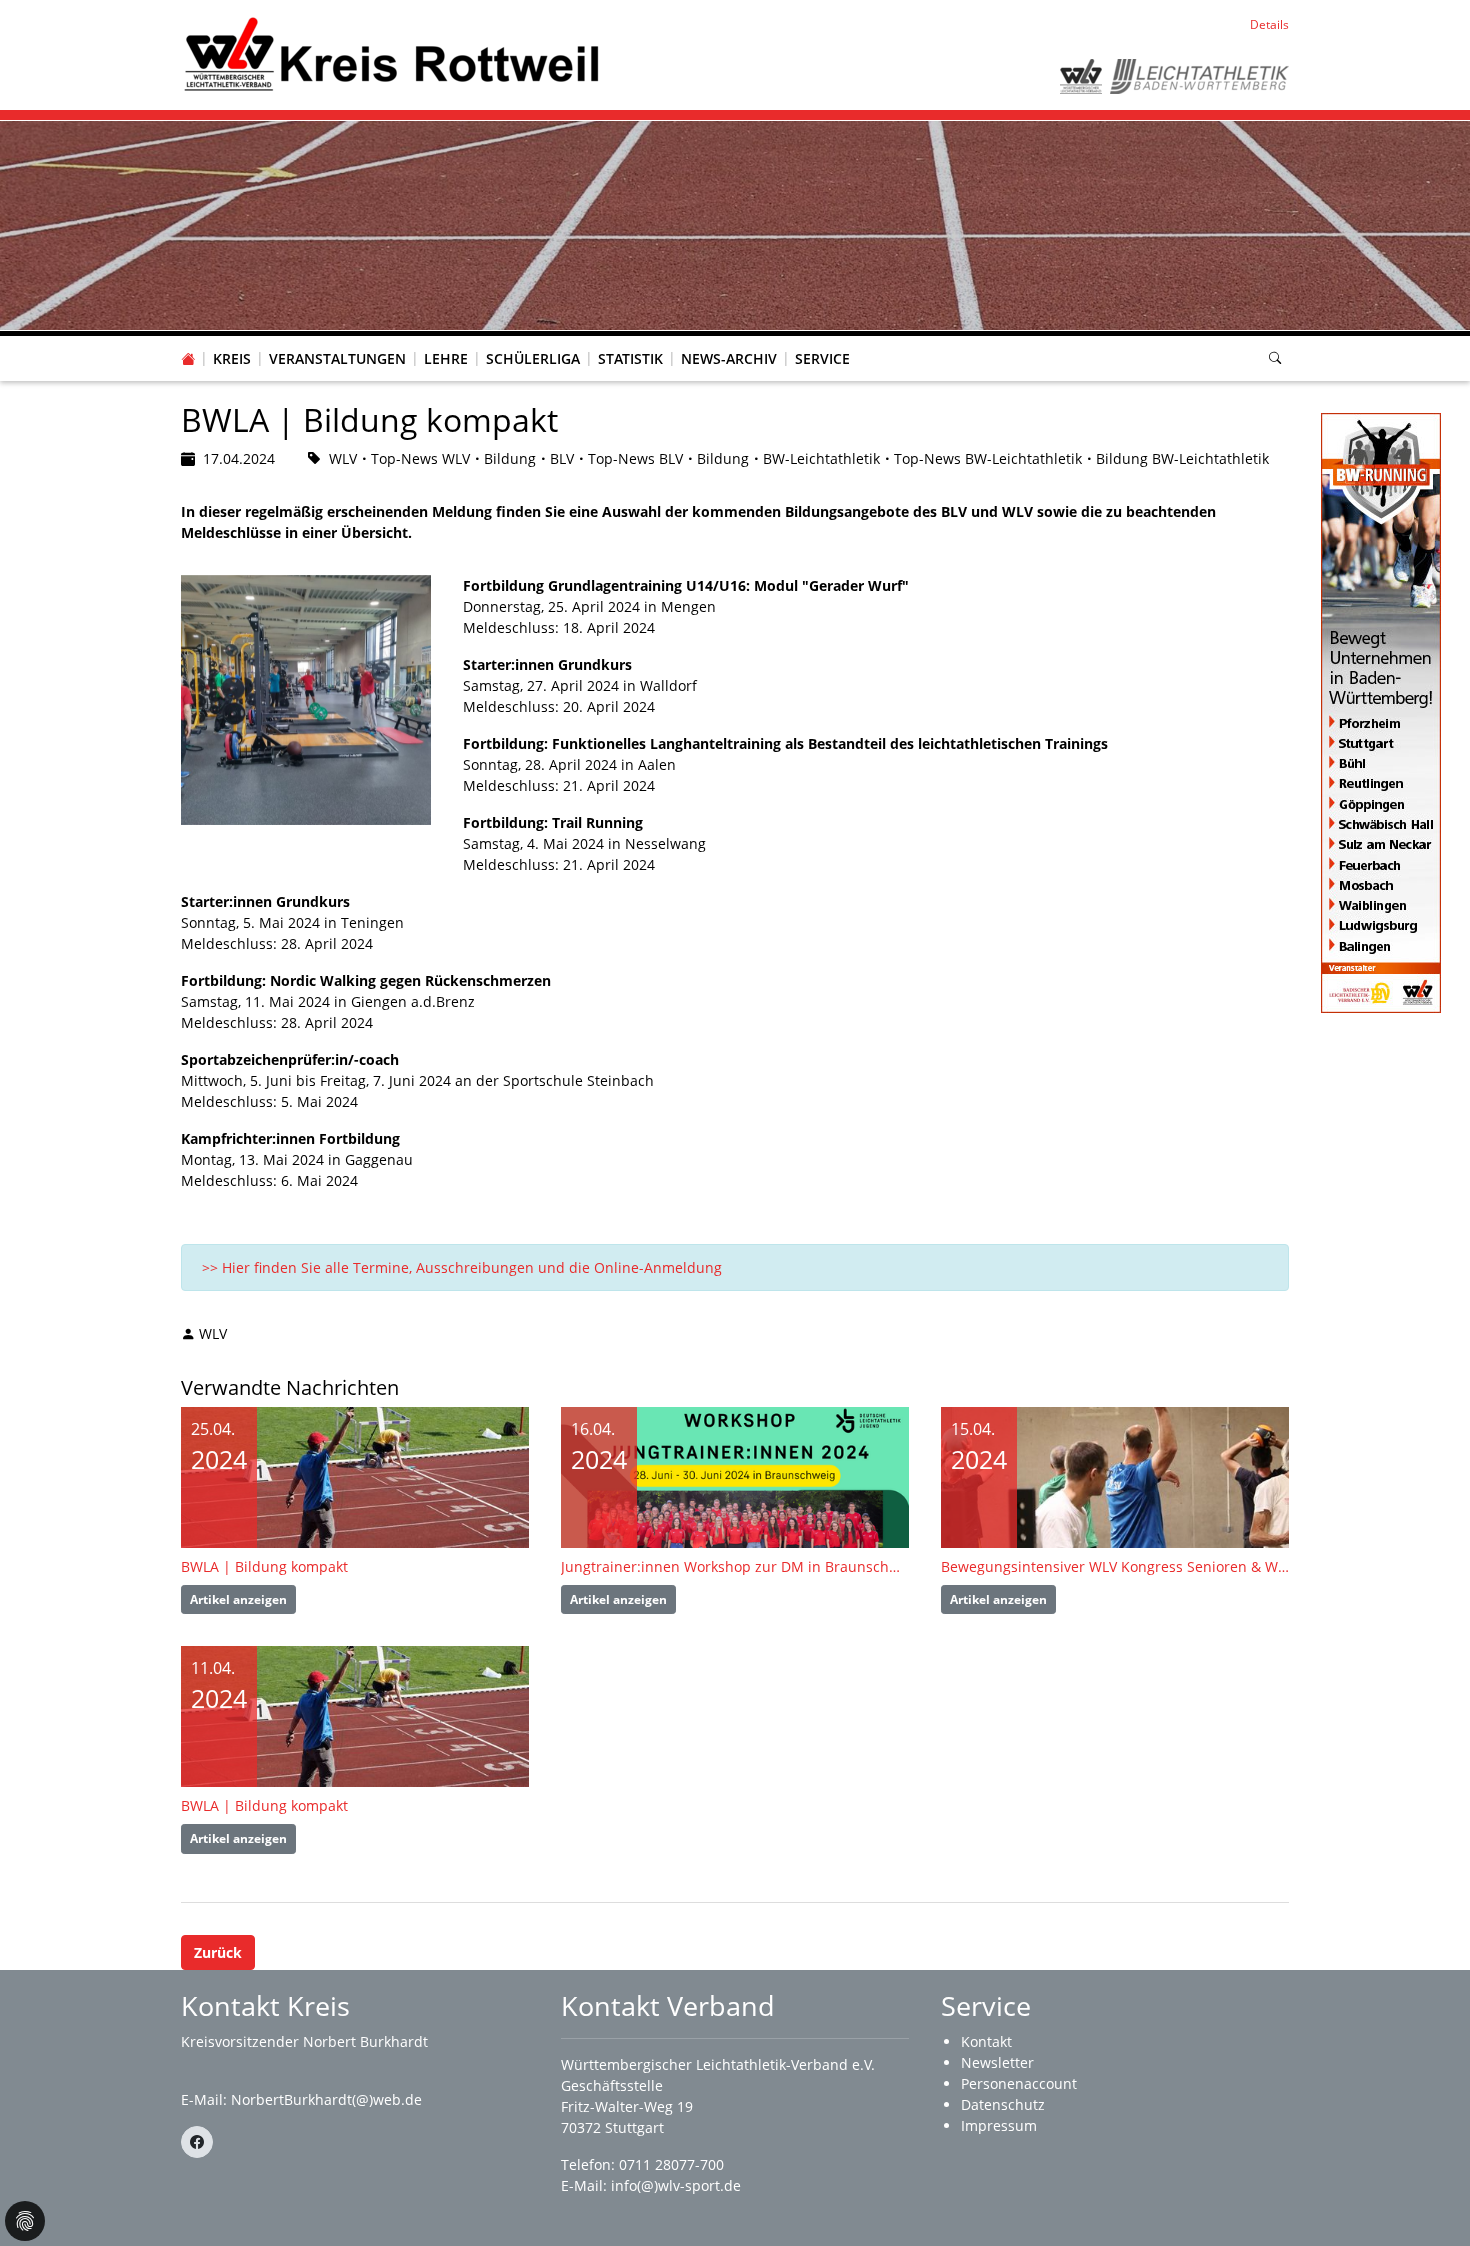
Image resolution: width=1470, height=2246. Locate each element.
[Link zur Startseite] (391, 53)
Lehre (446, 358)
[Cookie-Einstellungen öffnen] (25, 2221)
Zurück (218, 1952)
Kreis (232, 358)
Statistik (630, 358)
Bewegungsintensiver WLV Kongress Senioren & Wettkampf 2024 (1115, 1566)
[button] (232, 339)
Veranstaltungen (337, 358)
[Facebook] (197, 2142)
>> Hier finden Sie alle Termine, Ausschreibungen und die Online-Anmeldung (462, 1267)
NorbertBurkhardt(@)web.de (326, 2099)
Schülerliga (533, 358)
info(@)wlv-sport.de (676, 2185)
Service (822, 358)
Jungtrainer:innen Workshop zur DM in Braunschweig (735, 1566)
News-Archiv (729, 358)
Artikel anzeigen (238, 1599)
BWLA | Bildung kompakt (264, 1566)
